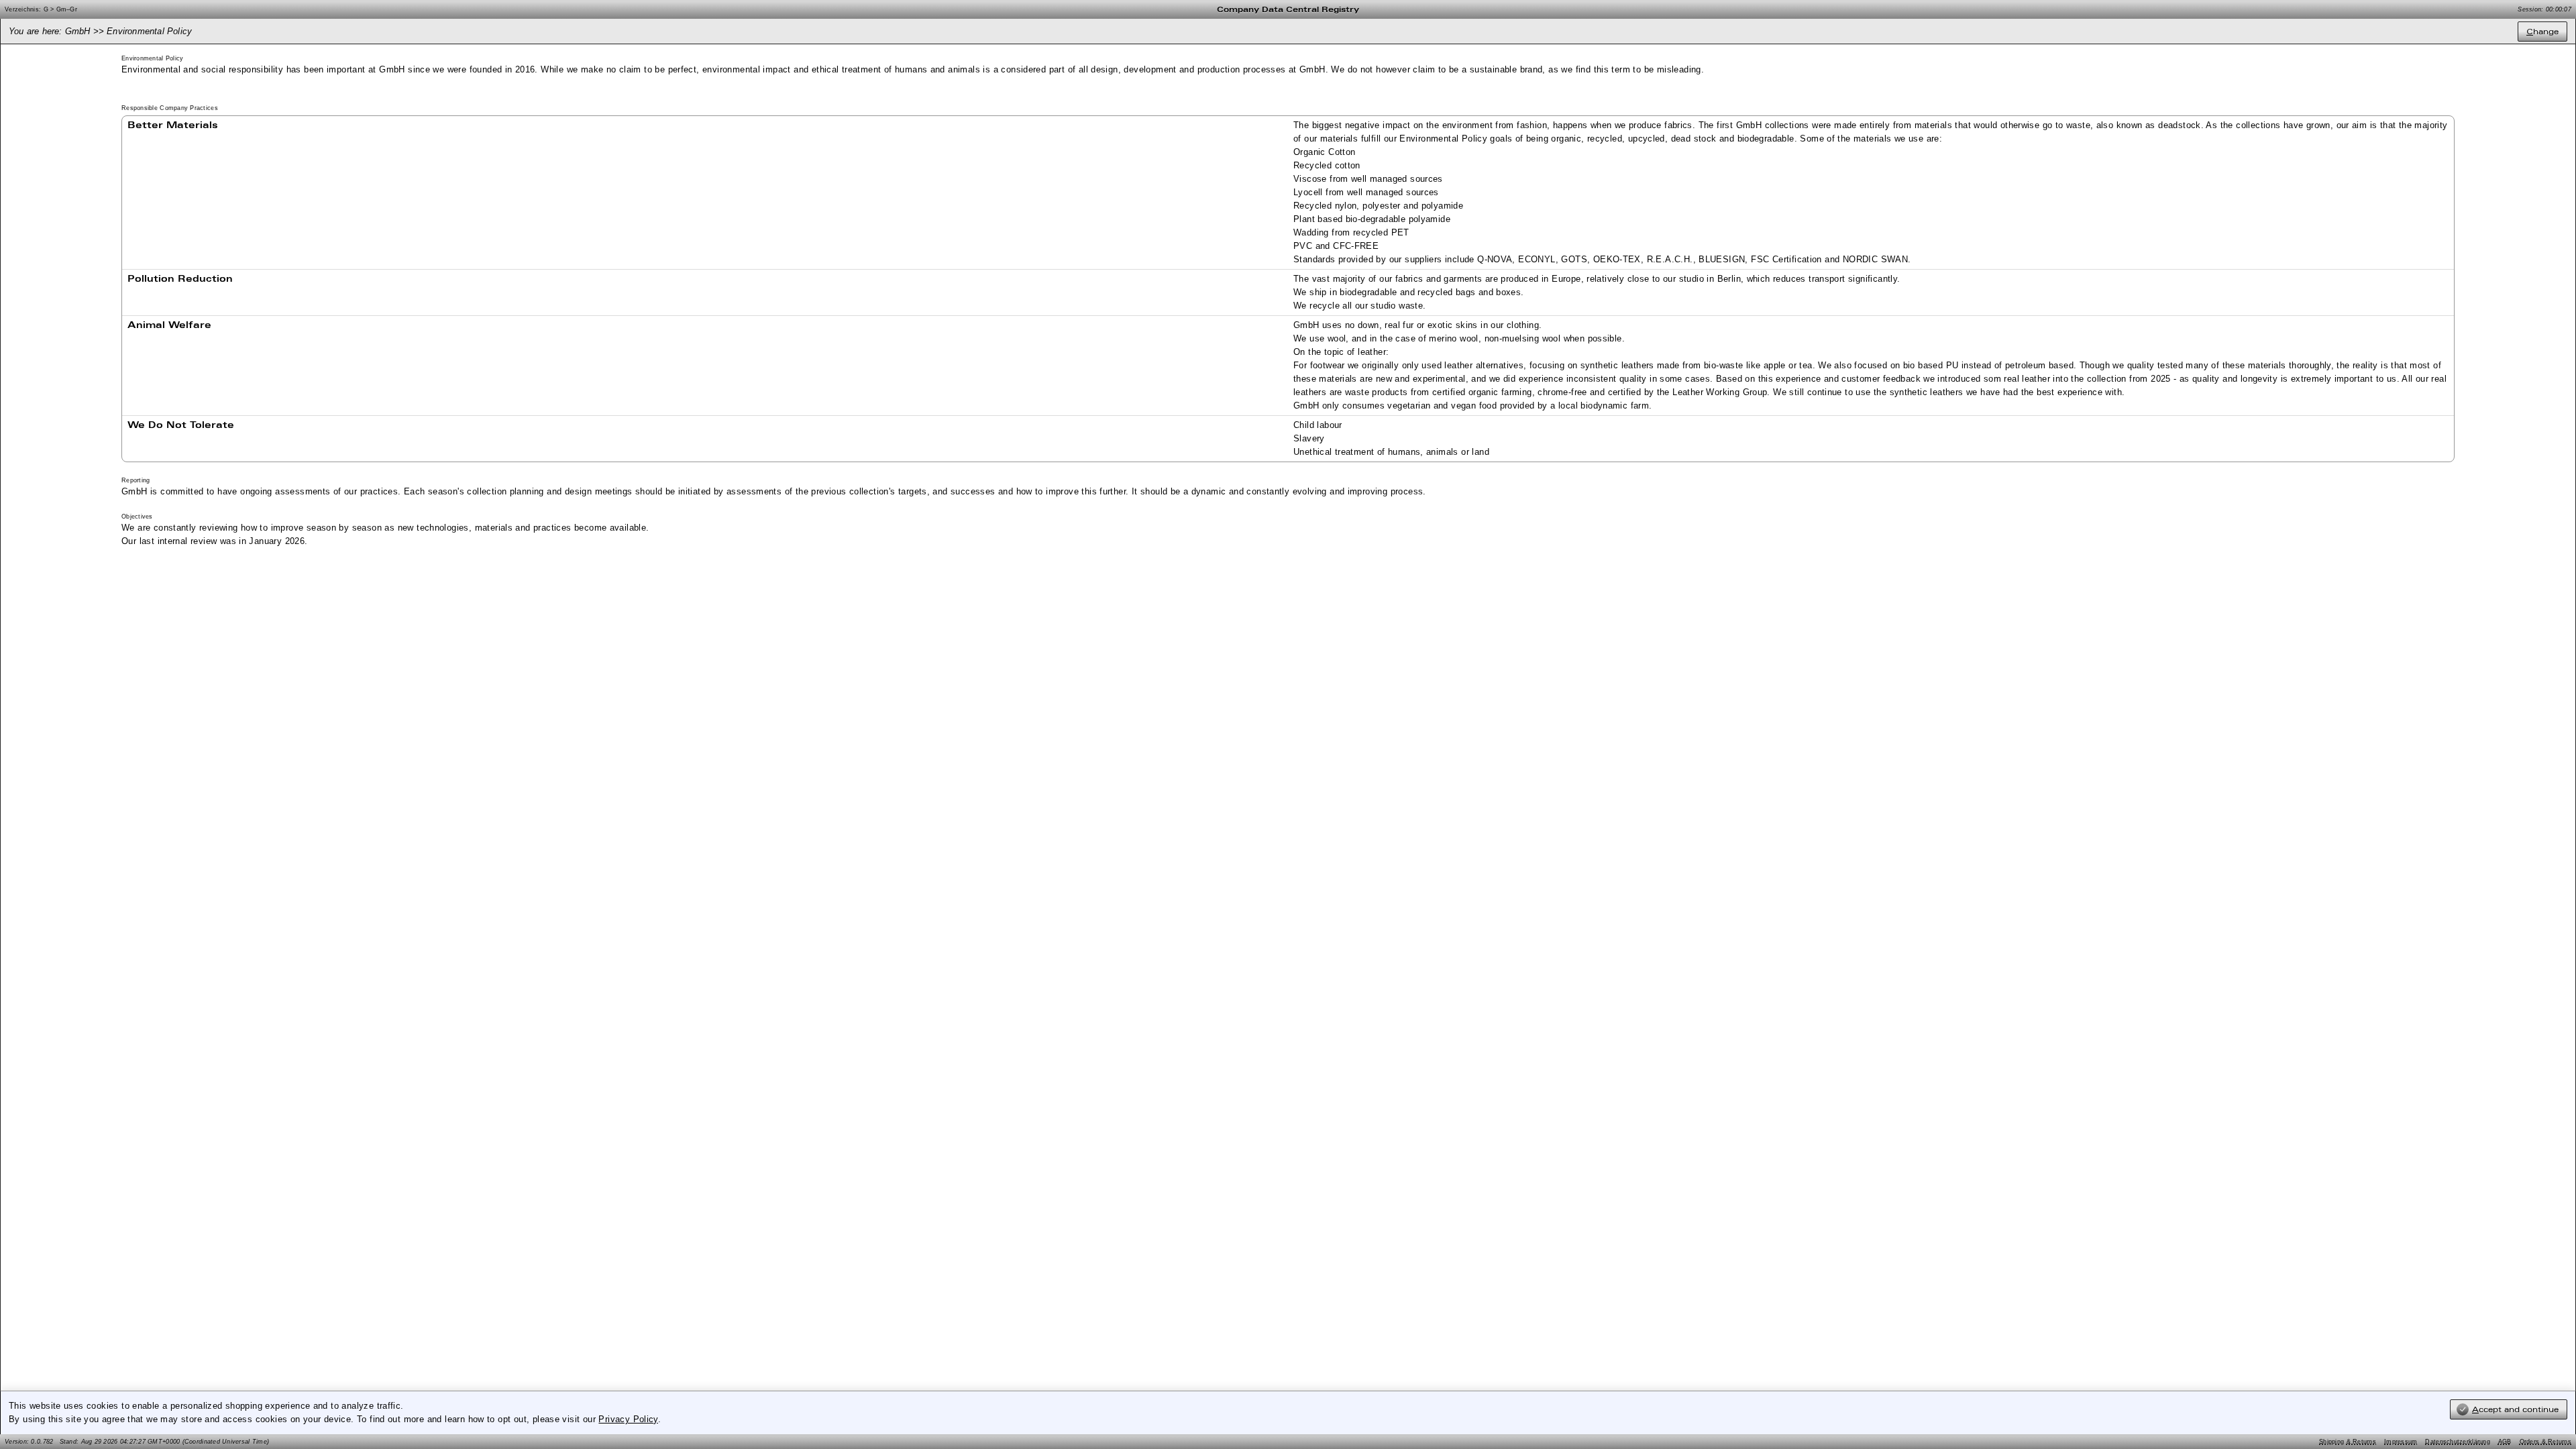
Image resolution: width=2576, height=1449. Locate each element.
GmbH (78, 31)
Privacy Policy (628, 1419)
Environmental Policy (149, 31)
